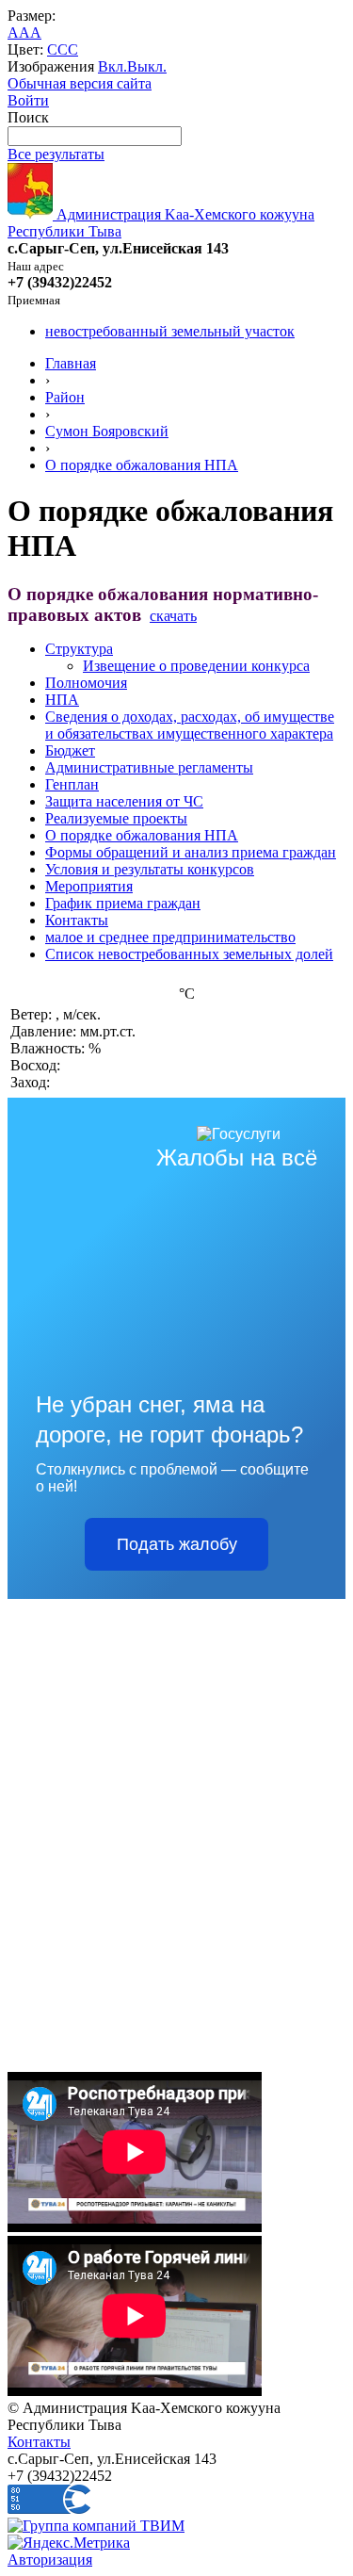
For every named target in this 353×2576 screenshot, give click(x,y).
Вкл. (112, 66)
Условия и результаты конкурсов (150, 869)
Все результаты (56, 154)
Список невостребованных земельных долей (189, 954)
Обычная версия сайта (80, 83)
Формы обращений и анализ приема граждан (191, 852)
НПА (62, 700)
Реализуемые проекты (116, 818)
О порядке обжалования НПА (142, 465)
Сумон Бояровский (107, 431)
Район (65, 397)
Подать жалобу (177, 1544)
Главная (71, 363)
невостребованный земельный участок (170, 331)
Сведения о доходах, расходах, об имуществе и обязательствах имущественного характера (190, 725)
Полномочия (86, 683)
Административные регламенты (149, 767)
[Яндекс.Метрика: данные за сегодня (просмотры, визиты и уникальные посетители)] (69, 2543)
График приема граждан (123, 903)
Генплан (72, 784)
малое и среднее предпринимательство (170, 937)
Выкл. (147, 66)
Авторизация (50, 2560)
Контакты (77, 920)
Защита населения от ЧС (124, 801)
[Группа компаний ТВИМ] (96, 2526)
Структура (79, 649)
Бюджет (70, 750)
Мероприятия (89, 886)
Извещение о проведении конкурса (196, 666)
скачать (173, 616)
